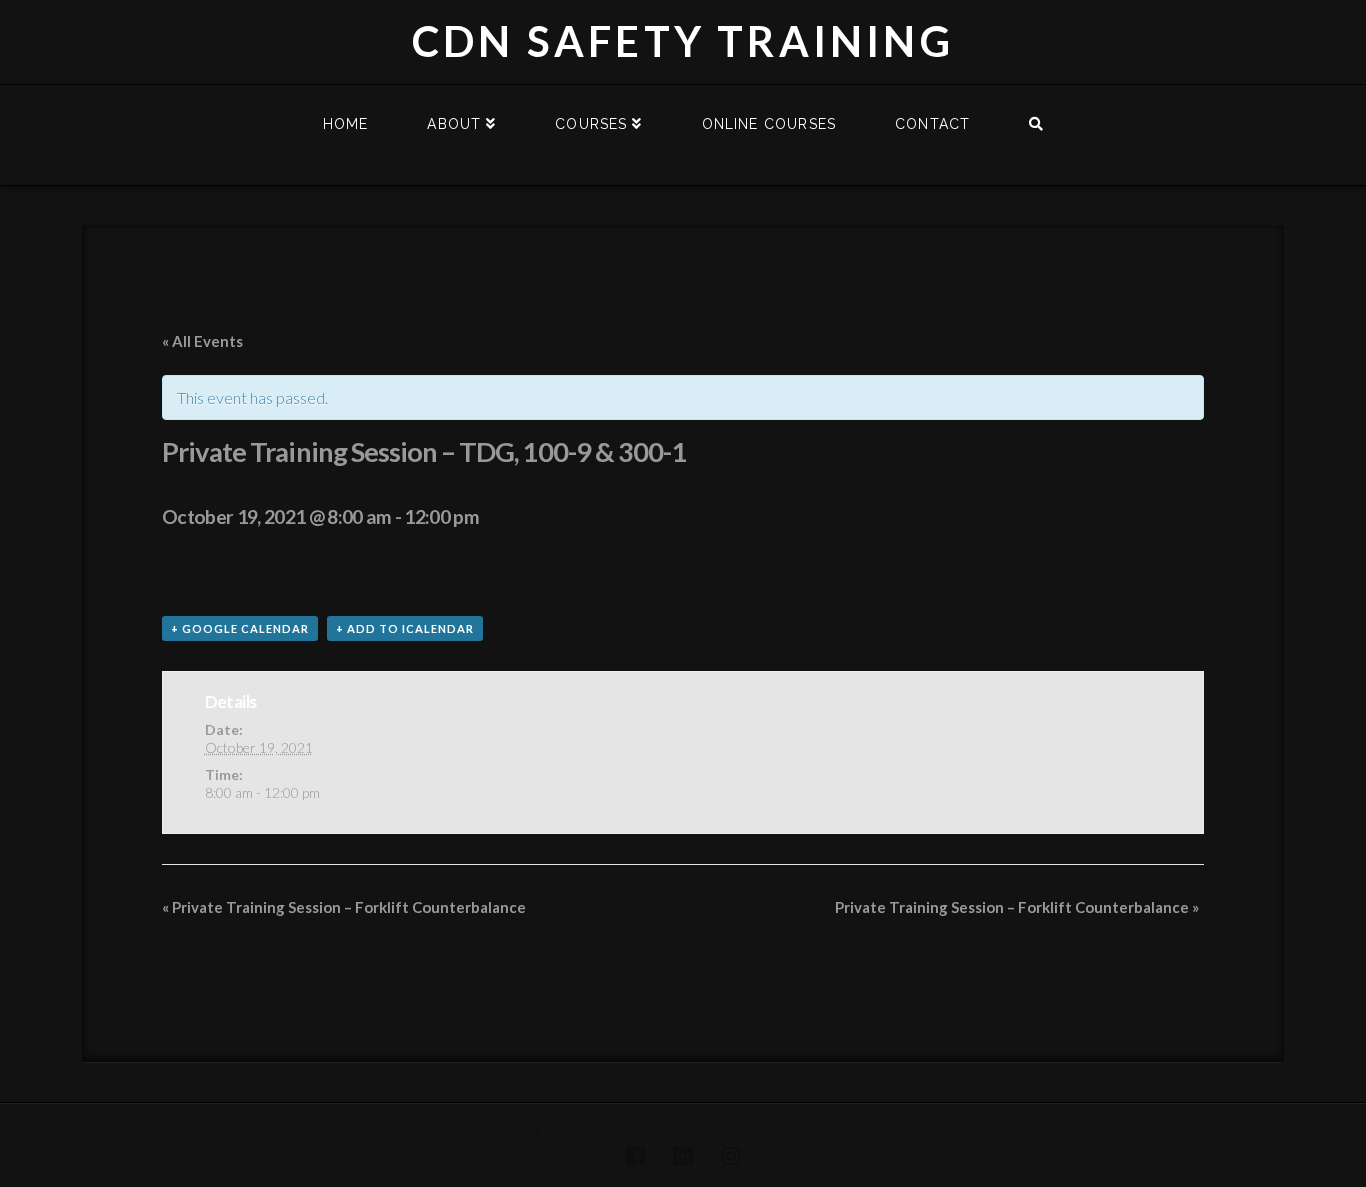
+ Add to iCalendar (405, 628)
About (576, 1129)
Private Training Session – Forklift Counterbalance (344, 907)
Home (523, 1129)
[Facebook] (635, 1156)
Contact (833, 1129)
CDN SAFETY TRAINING (683, 41)
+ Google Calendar (240, 628)
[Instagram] (731, 1156)
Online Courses (736, 1129)
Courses (638, 1129)
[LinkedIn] (683, 1156)
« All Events (202, 341)
